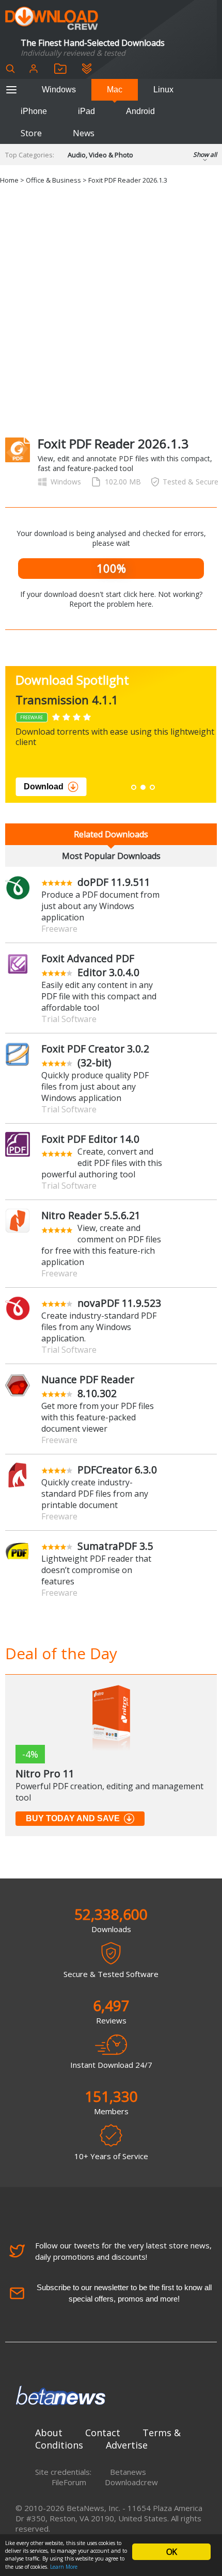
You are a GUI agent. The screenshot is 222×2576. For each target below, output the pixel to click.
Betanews (128, 2472)
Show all (205, 155)
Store (31, 133)
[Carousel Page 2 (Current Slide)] (143, 787)
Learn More (64, 2567)
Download (44, 787)
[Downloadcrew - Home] (52, 19)
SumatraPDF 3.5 (115, 1546)
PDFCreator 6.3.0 (117, 1470)
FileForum (69, 2482)
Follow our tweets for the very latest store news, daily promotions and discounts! (123, 2251)
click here (139, 594)
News (84, 133)
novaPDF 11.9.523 (119, 1303)
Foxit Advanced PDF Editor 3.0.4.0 (90, 965)
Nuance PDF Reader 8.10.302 (88, 1386)
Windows (59, 90)
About (49, 2433)
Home (9, 180)
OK (171, 2552)
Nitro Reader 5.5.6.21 (91, 1215)
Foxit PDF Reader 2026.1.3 (128, 180)
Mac (115, 90)
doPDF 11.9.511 (114, 882)
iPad (86, 111)
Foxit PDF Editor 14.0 (90, 1139)
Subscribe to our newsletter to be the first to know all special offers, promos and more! (124, 2293)
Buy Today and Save (73, 1818)
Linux (163, 90)
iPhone (34, 111)
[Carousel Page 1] (134, 787)
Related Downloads (111, 834)
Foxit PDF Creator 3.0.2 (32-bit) (95, 1056)
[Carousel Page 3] (152, 787)
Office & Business (53, 180)
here (144, 604)
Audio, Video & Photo (100, 155)
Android (140, 111)
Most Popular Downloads (111, 856)
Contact (103, 2433)
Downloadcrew (131, 2482)
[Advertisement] (111, 311)
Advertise (127, 2445)
